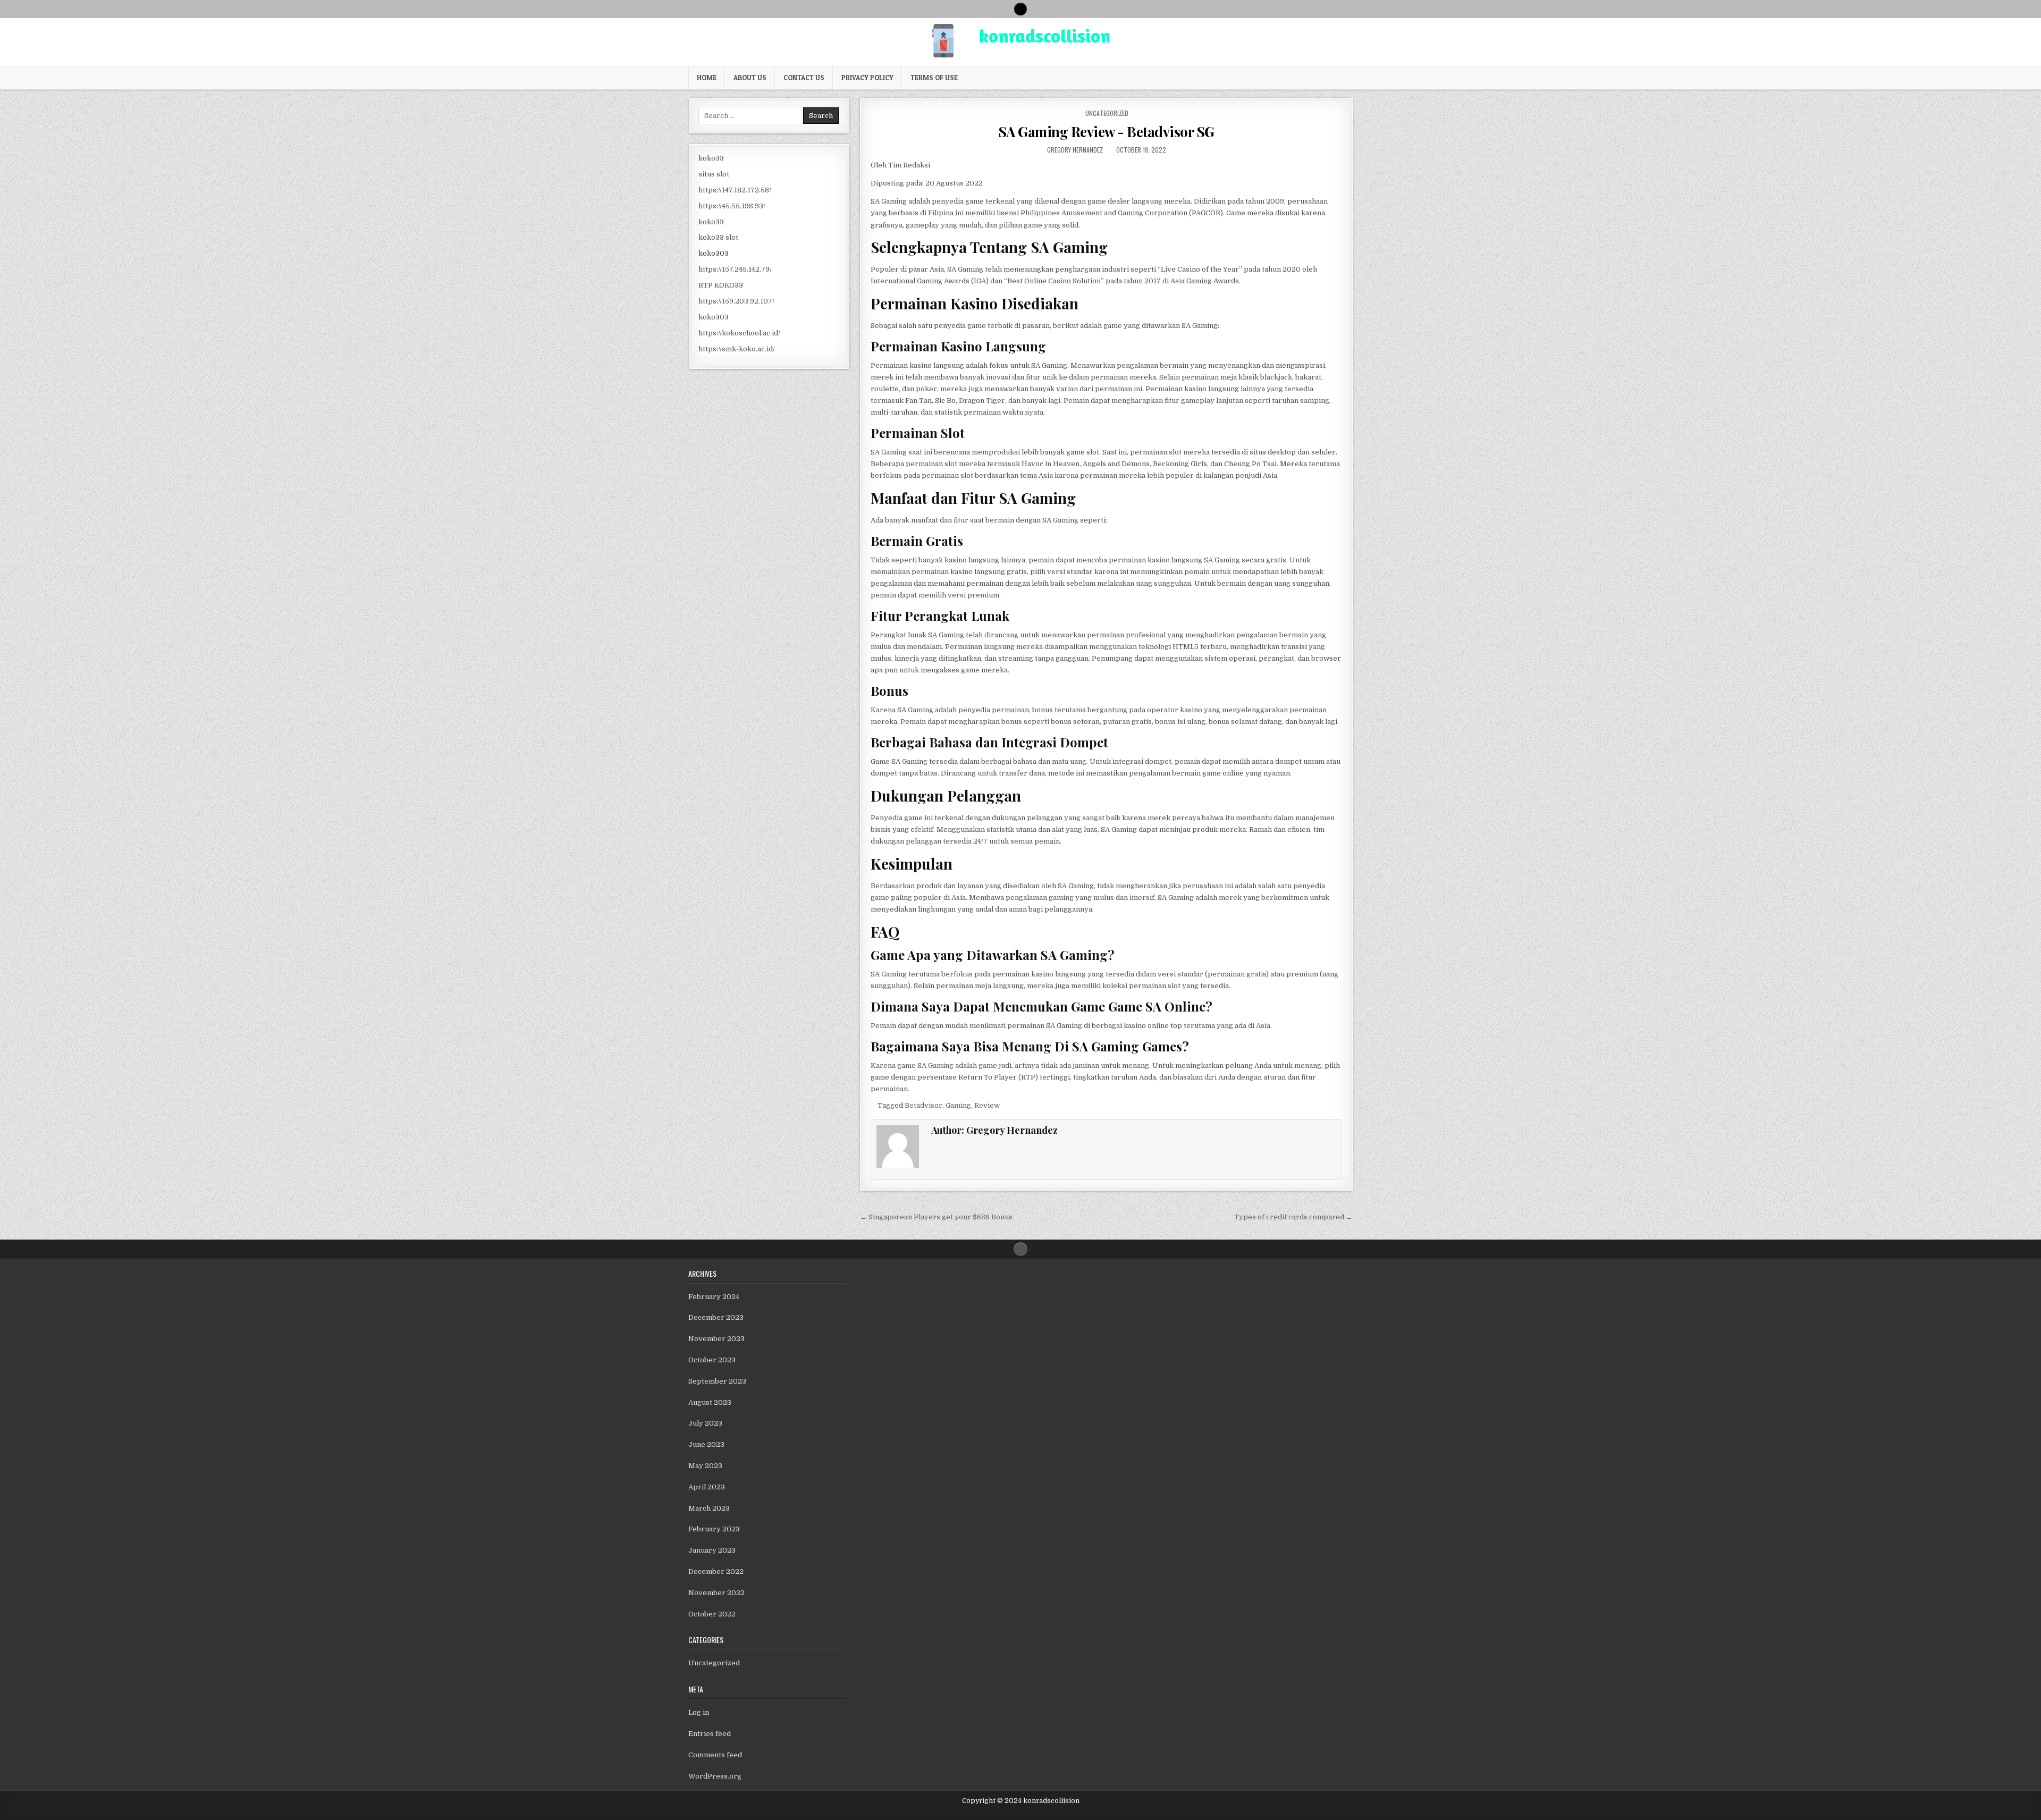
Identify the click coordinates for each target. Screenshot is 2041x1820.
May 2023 (705, 1466)
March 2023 (709, 1508)
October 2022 (712, 1614)
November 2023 (716, 1339)
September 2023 (717, 1381)
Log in (699, 1712)
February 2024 (714, 1297)
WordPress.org (715, 1776)
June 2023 (706, 1444)
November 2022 (716, 1593)
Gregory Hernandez (1075, 150)
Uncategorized (1107, 113)
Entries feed (710, 1734)
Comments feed (715, 1755)
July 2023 (705, 1423)
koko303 (714, 253)
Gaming (958, 1105)
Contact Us (804, 78)
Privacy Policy (867, 78)
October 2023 (712, 1360)
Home (707, 78)
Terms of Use (934, 78)
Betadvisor (923, 1105)
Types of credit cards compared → (1293, 1217)
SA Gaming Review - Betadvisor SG (1106, 132)
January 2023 (712, 1550)
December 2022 (716, 1572)
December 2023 (716, 1317)
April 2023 (707, 1487)
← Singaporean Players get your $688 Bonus (936, 1217)
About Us (750, 78)
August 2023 (710, 1402)
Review (987, 1105)
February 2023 (714, 1529)
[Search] (1020, 9)
